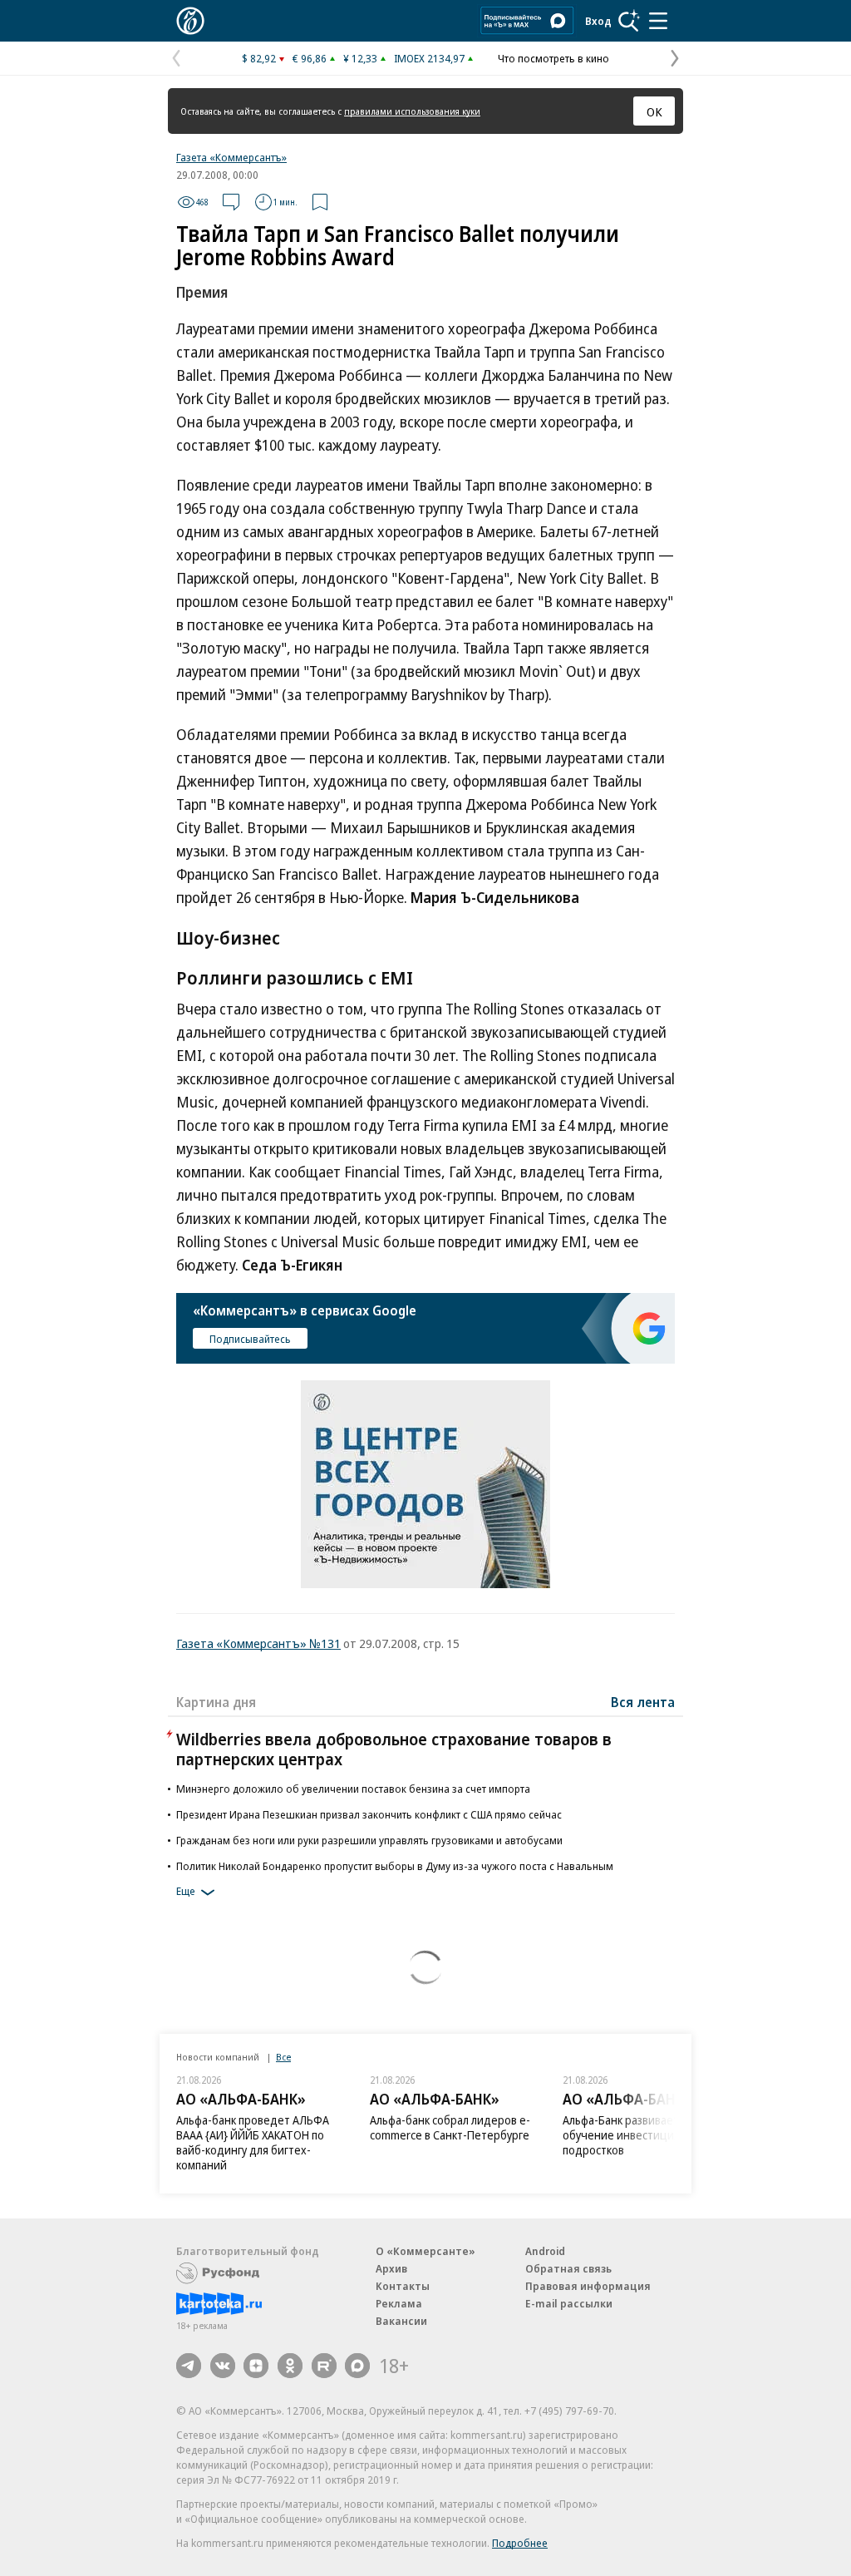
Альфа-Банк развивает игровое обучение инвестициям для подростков (644, 2135)
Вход (598, 21)
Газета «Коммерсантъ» (231, 157)
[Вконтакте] (223, 2366)
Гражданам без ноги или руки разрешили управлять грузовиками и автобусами (369, 1840)
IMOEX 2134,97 (429, 58)
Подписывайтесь (250, 1339)
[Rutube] (324, 2366)
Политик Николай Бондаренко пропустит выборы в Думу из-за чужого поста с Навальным (395, 1866)
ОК (654, 111)
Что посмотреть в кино (553, 58)
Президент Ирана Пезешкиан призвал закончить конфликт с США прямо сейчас (369, 1814)
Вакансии (401, 2321)
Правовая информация (588, 2286)
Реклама (399, 2303)
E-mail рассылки (569, 2303)
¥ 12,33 (360, 58)
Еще (186, 1891)
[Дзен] (256, 2366)
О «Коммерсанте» (425, 2251)
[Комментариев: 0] (231, 202)
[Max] (357, 2366)
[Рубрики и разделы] (658, 21)
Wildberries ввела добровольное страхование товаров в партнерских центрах (394, 1749)
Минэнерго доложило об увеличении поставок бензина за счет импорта (353, 1789)
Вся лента (643, 1702)
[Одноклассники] (290, 2366)
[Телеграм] (189, 2366)
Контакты (403, 2286)
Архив (391, 2268)
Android (545, 2251)
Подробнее (520, 2543)
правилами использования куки (412, 111)
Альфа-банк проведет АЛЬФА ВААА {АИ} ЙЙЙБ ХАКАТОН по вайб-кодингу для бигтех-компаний (253, 2142)
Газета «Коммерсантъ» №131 (258, 1643)
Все (283, 2057)
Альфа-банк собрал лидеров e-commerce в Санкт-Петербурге (450, 2127)
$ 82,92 (259, 58)
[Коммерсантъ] (190, 21)
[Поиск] (629, 21)
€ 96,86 (310, 58)
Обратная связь (568, 2268)
